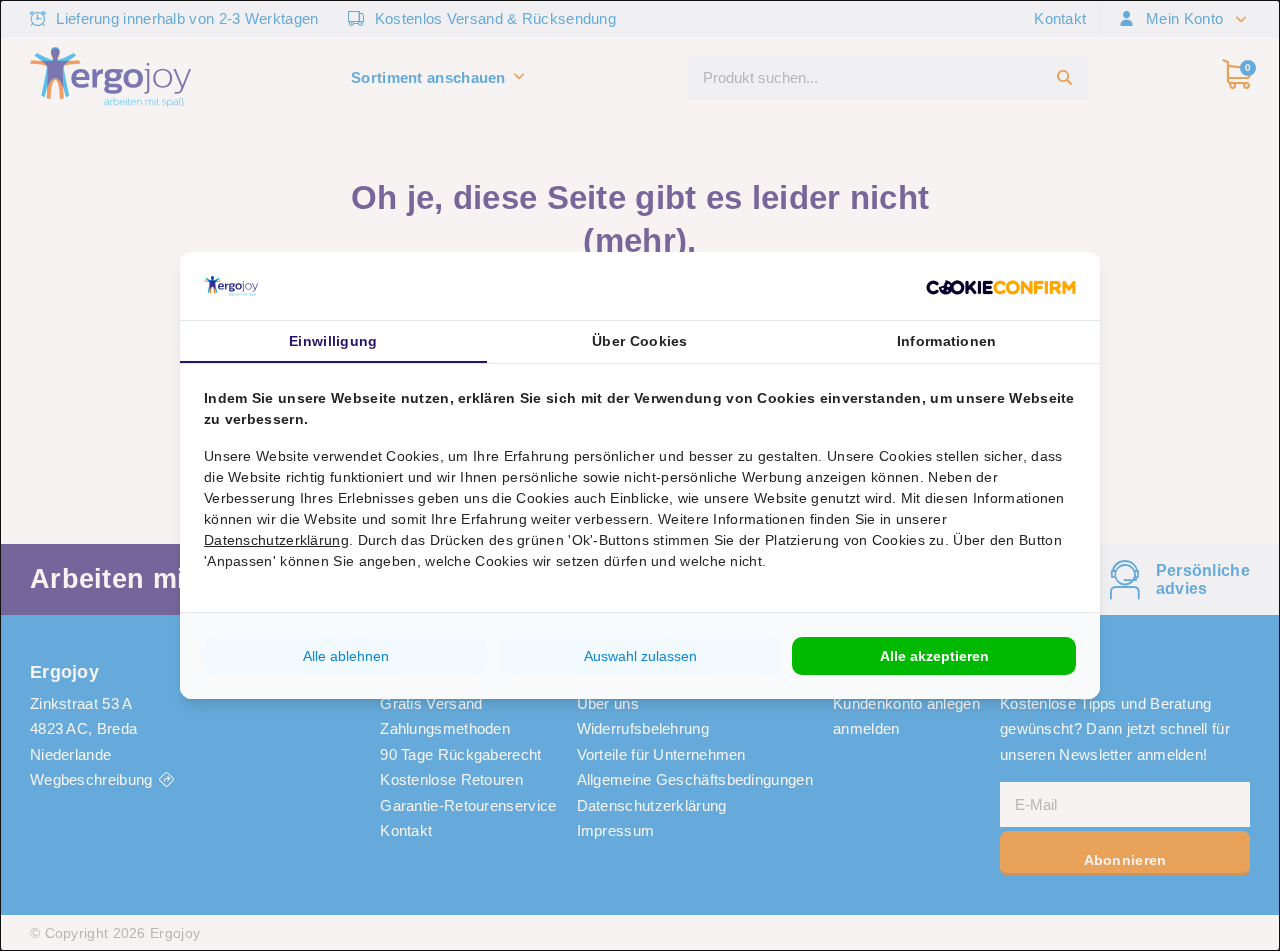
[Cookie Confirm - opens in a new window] (1001, 286)
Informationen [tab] (947, 341)
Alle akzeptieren (934, 656)
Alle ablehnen (346, 656)
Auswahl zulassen (640, 656)
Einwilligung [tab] (333, 341)
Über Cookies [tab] (640, 341)
